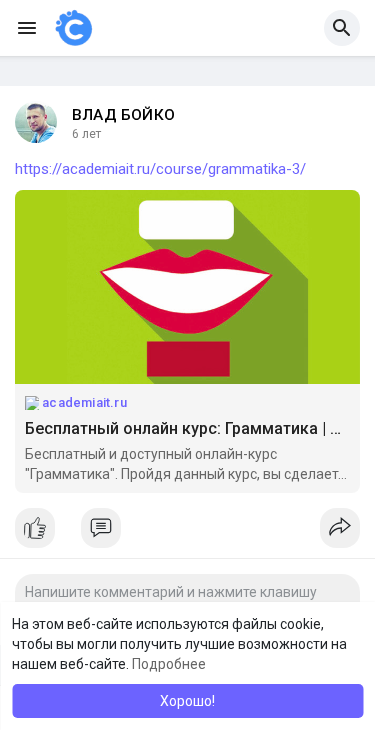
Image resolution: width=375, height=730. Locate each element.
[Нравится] (187, 533)
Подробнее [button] (169, 664)
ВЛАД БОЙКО (123, 115)
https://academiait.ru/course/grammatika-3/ (160, 169)
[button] (342, 28)
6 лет (86, 134)
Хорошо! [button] (187, 701)
